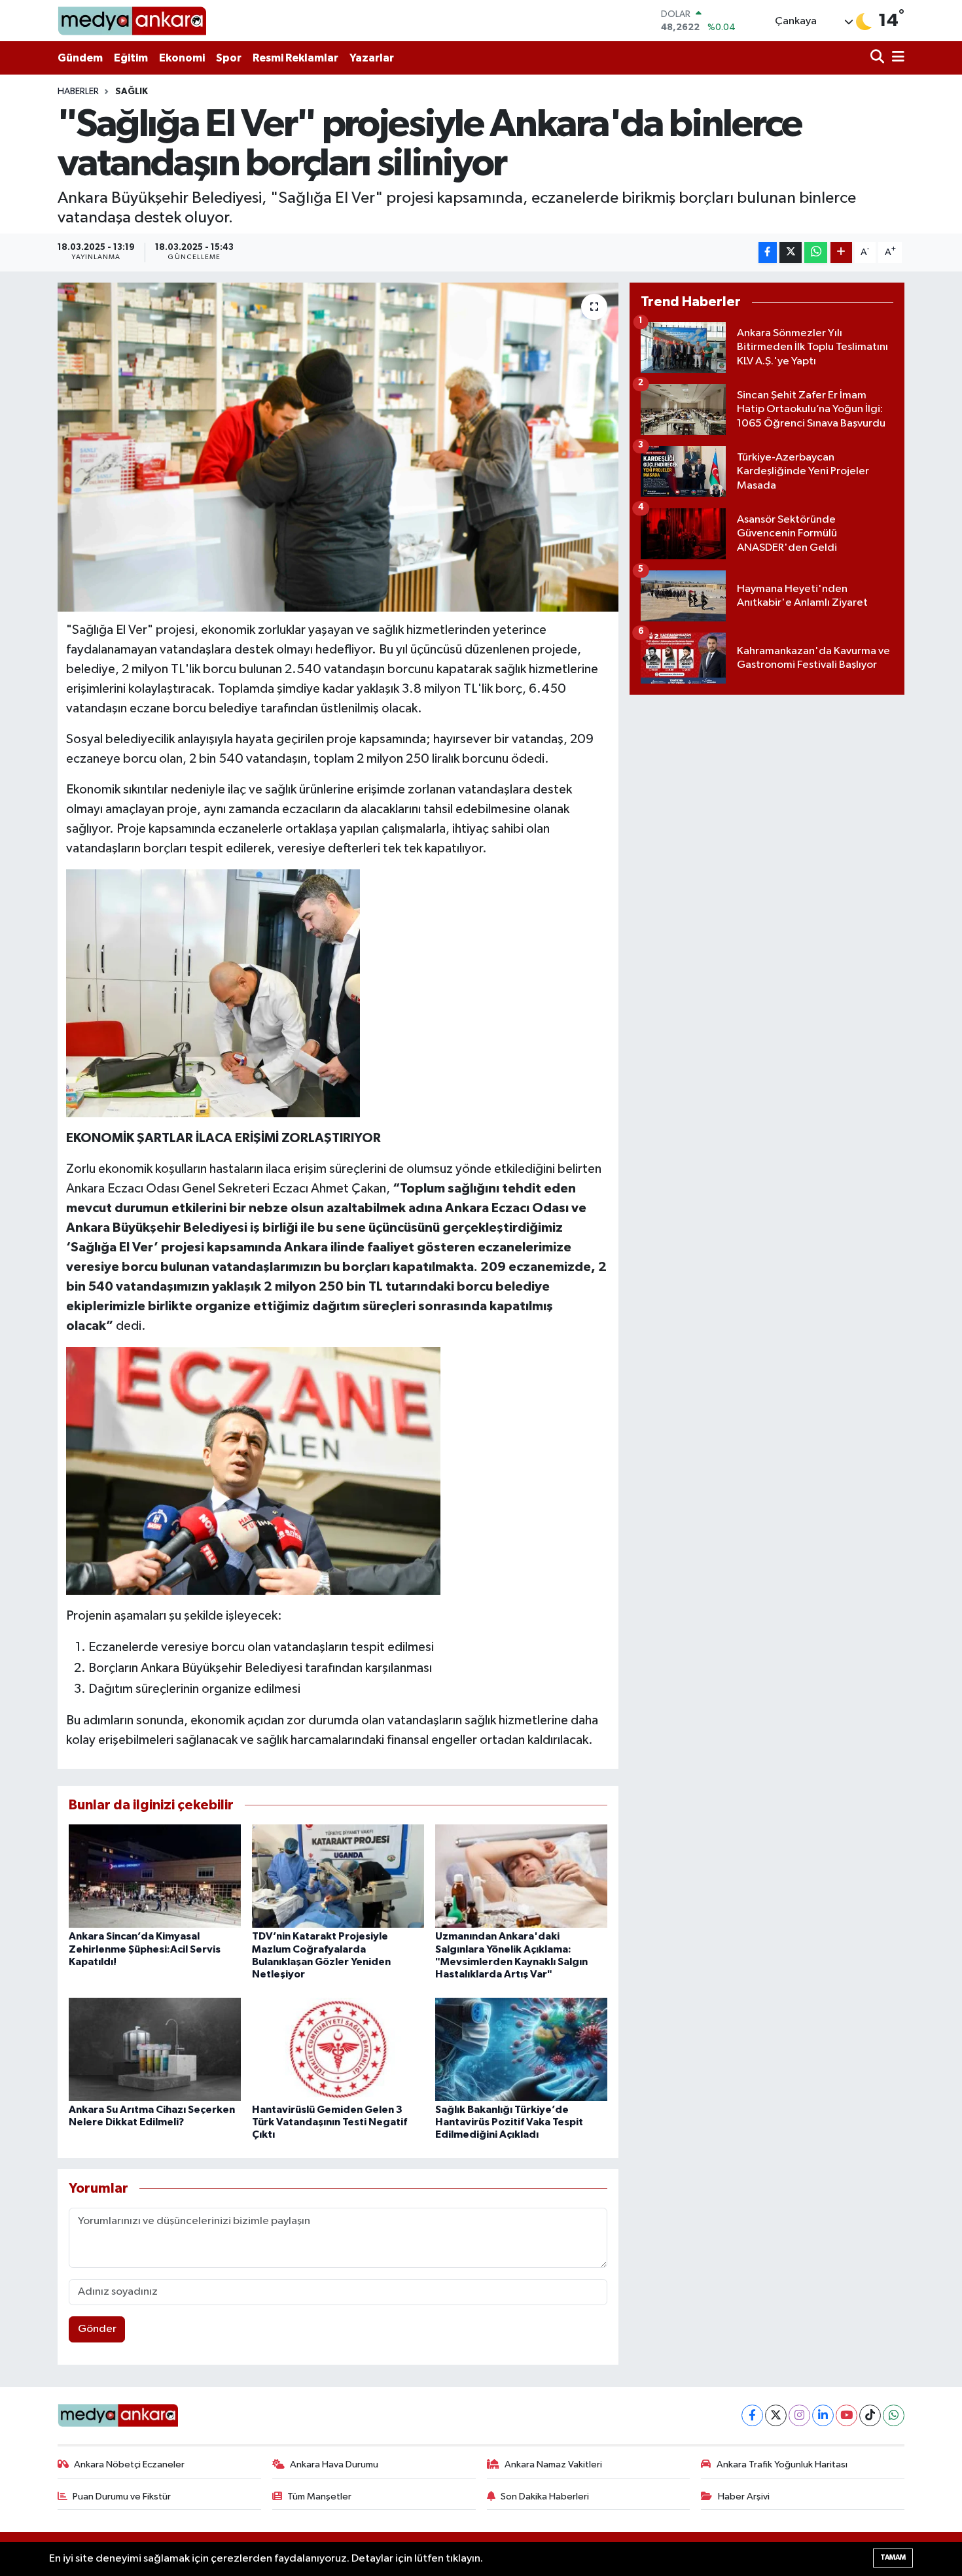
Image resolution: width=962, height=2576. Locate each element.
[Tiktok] (870, 2415)
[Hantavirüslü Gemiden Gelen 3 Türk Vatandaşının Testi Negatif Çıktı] (338, 2049)
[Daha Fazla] (841, 253)
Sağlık (132, 92)
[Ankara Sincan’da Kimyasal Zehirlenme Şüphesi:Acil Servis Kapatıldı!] (155, 1876)
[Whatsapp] (894, 2415)
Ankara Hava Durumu (334, 2464)
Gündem (80, 58)
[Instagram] (799, 2415)
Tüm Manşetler (319, 2497)
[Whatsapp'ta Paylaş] (816, 253)
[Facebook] (752, 2415)
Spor (229, 58)
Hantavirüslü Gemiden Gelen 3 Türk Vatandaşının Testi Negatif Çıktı (330, 2122)
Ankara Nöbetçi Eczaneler (129, 2464)
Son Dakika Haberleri (545, 2497)
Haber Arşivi (744, 2497)
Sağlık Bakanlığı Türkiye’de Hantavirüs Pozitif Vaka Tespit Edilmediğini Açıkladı (509, 2122)
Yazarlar (372, 58)
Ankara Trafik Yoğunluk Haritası (782, 2464)
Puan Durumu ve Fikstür (122, 2497)
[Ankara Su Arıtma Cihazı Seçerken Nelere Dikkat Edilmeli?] (155, 2049)
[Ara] (879, 58)
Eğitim (131, 58)
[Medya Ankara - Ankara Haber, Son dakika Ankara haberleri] (132, 21)
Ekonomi (182, 58)
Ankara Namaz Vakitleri (553, 2464)
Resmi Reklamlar (295, 58)
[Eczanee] (213, 992)
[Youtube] (846, 2415)
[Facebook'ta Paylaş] (768, 253)
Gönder (97, 2329)
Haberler (78, 92)
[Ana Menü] (896, 58)
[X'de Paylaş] (791, 253)
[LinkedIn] (823, 2415)
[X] (776, 2415)
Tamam (893, 2557)
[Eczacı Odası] (253, 1470)
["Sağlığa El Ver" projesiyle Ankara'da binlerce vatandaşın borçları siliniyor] (338, 447)
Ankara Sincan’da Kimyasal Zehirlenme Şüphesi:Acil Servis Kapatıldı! (145, 1949)
